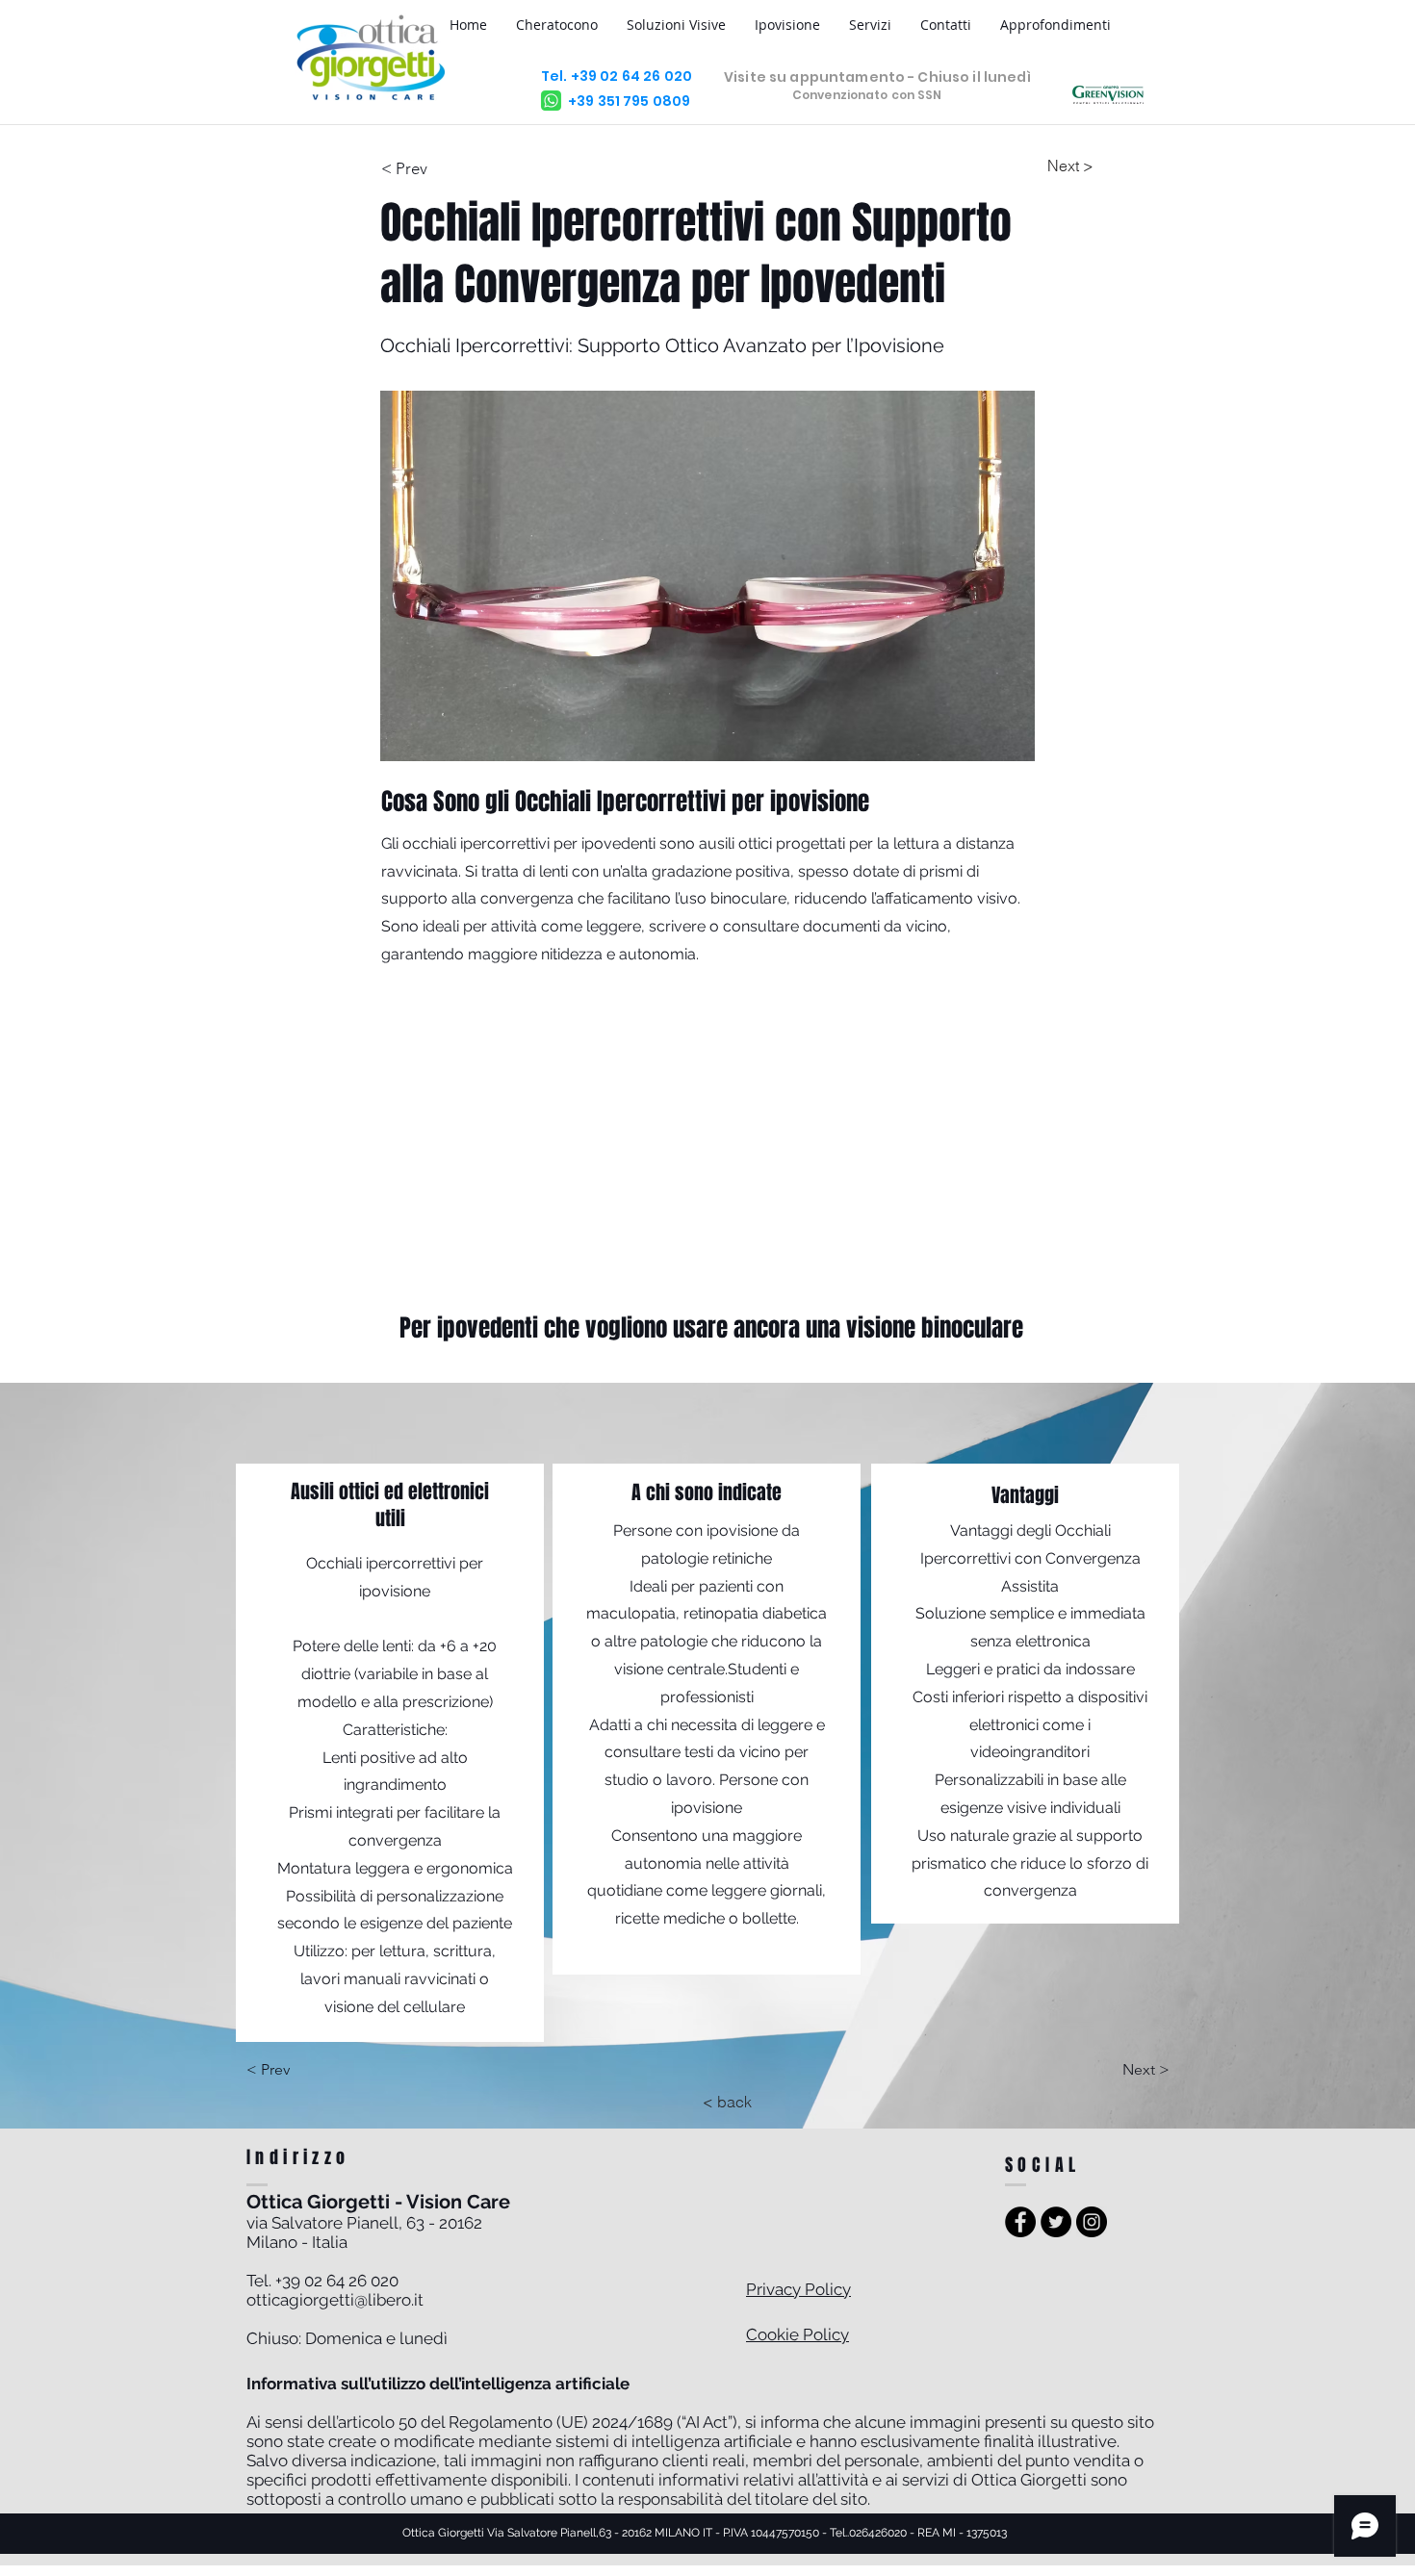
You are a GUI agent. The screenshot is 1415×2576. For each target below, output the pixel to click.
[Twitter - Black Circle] (1056, 2222)
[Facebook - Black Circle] (1020, 2222)
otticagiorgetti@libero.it (335, 2300)
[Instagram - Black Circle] (1092, 2222)
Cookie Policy (798, 2334)
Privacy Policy (798, 2289)
